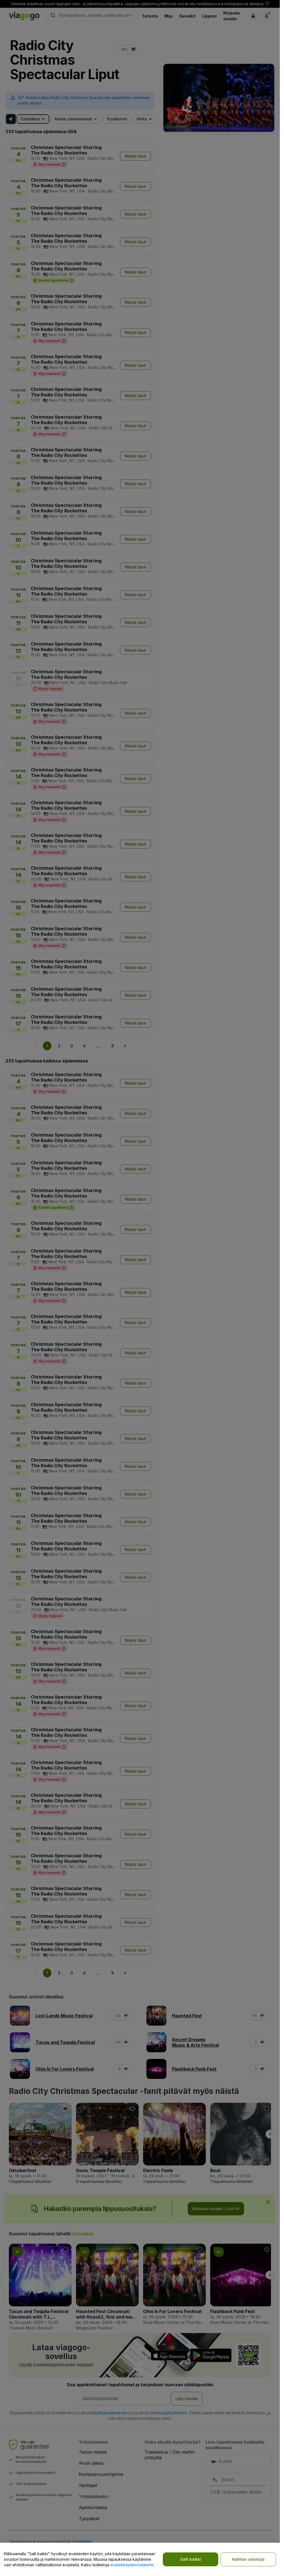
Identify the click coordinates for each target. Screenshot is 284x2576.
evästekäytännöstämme (132, 2565)
